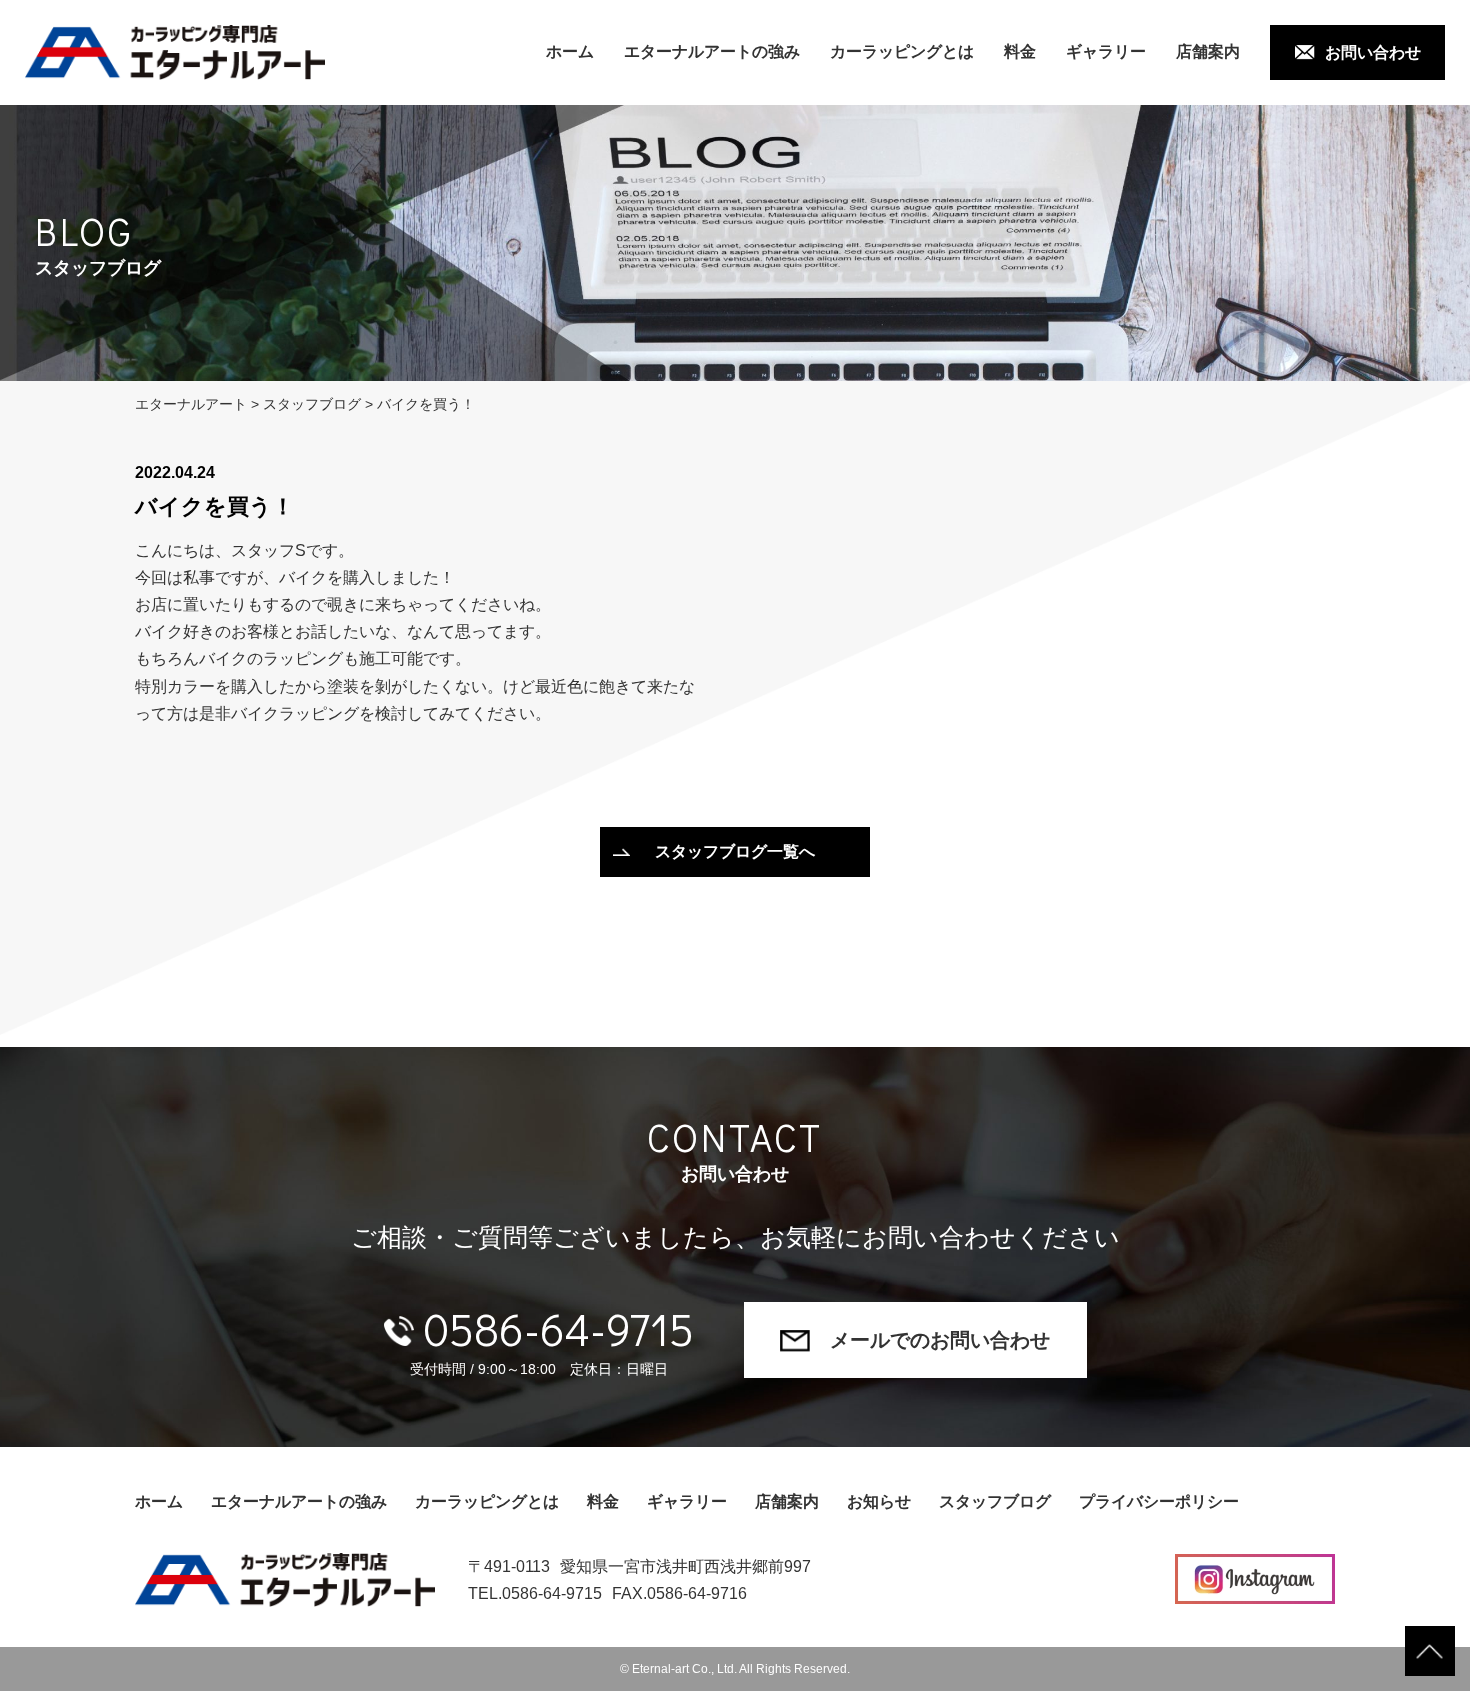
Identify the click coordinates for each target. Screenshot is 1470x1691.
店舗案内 (1208, 51)
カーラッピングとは (902, 51)
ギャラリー (1106, 51)
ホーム (570, 51)
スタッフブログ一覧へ (735, 851)
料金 (1020, 51)
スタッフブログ (995, 1501)
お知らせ (879, 1501)
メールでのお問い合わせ (940, 1340)
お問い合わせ (1373, 52)
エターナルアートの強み (712, 51)
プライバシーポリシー (1159, 1501)
